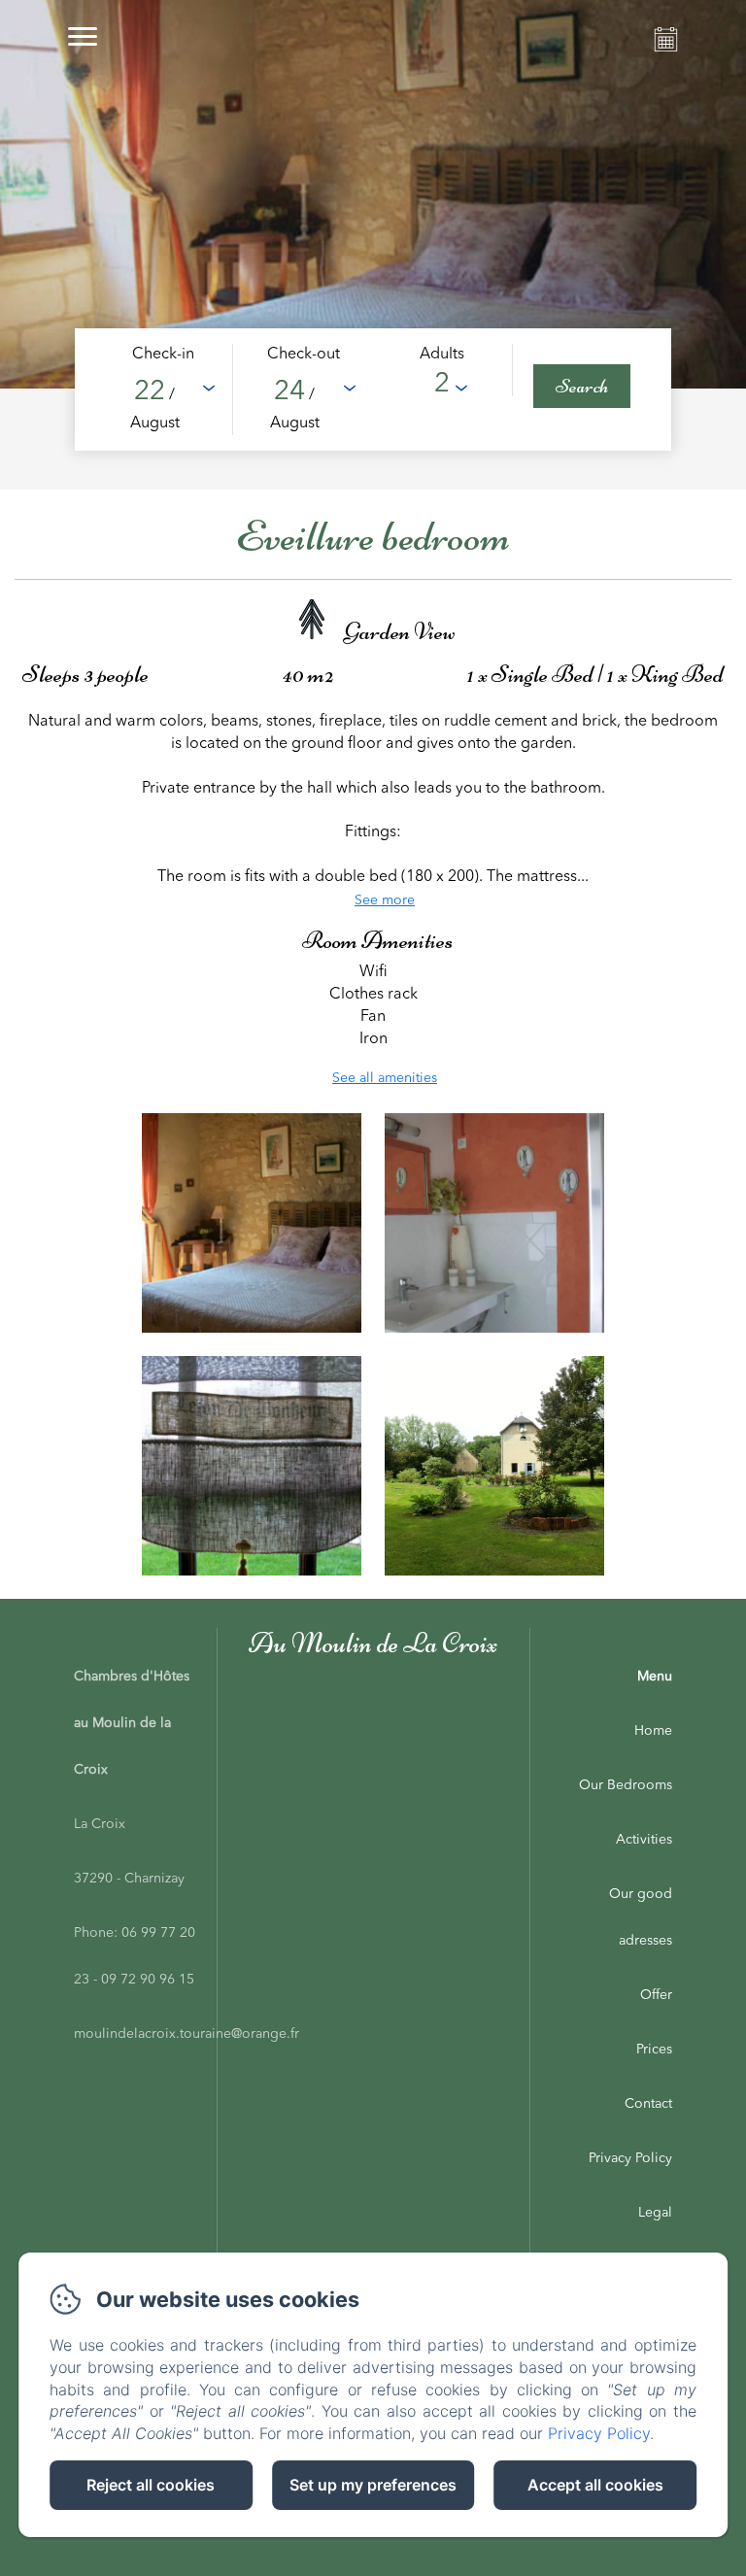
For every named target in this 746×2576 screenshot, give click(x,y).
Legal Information (636, 2236)
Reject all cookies (151, 2485)
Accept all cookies (595, 2485)
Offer (656, 1995)
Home (653, 1731)
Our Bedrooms (626, 1785)
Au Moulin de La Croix (373, 1643)
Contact (648, 2104)
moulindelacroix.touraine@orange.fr (186, 2034)
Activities (644, 1840)
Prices (654, 2050)
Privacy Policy (630, 2158)
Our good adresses (641, 1917)
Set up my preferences (373, 2485)
